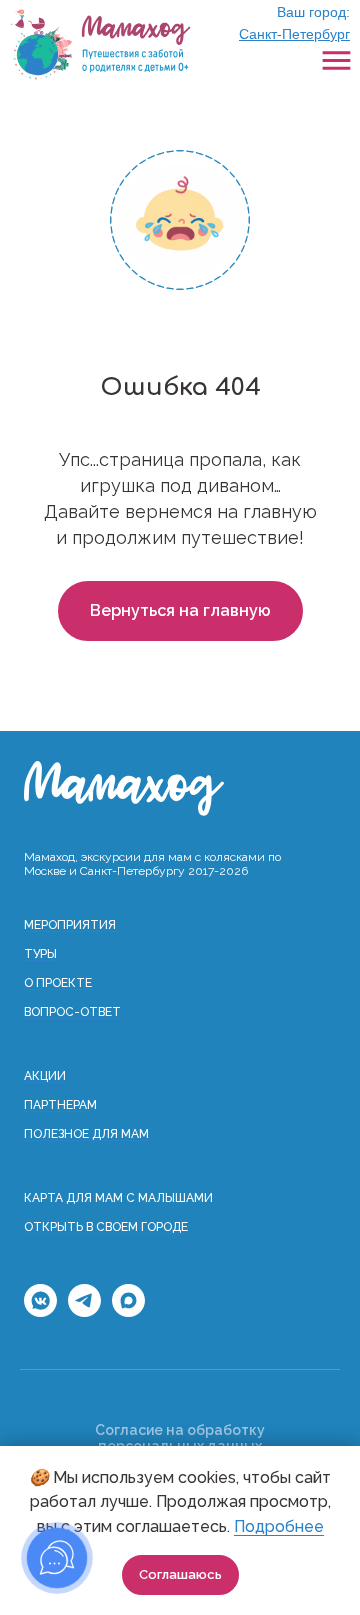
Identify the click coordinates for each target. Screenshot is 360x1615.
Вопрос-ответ (72, 1012)
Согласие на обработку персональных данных (180, 1438)
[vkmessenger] (40, 1311)
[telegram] (84, 1311)
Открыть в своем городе (106, 1227)
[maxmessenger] (128, 1311)
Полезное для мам (86, 1134)
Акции (45, 1076)
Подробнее (279, 1526)
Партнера (55, 1105)
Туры (40, 954)
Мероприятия (70, 925)
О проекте (58, 983)
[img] (100, 45)
